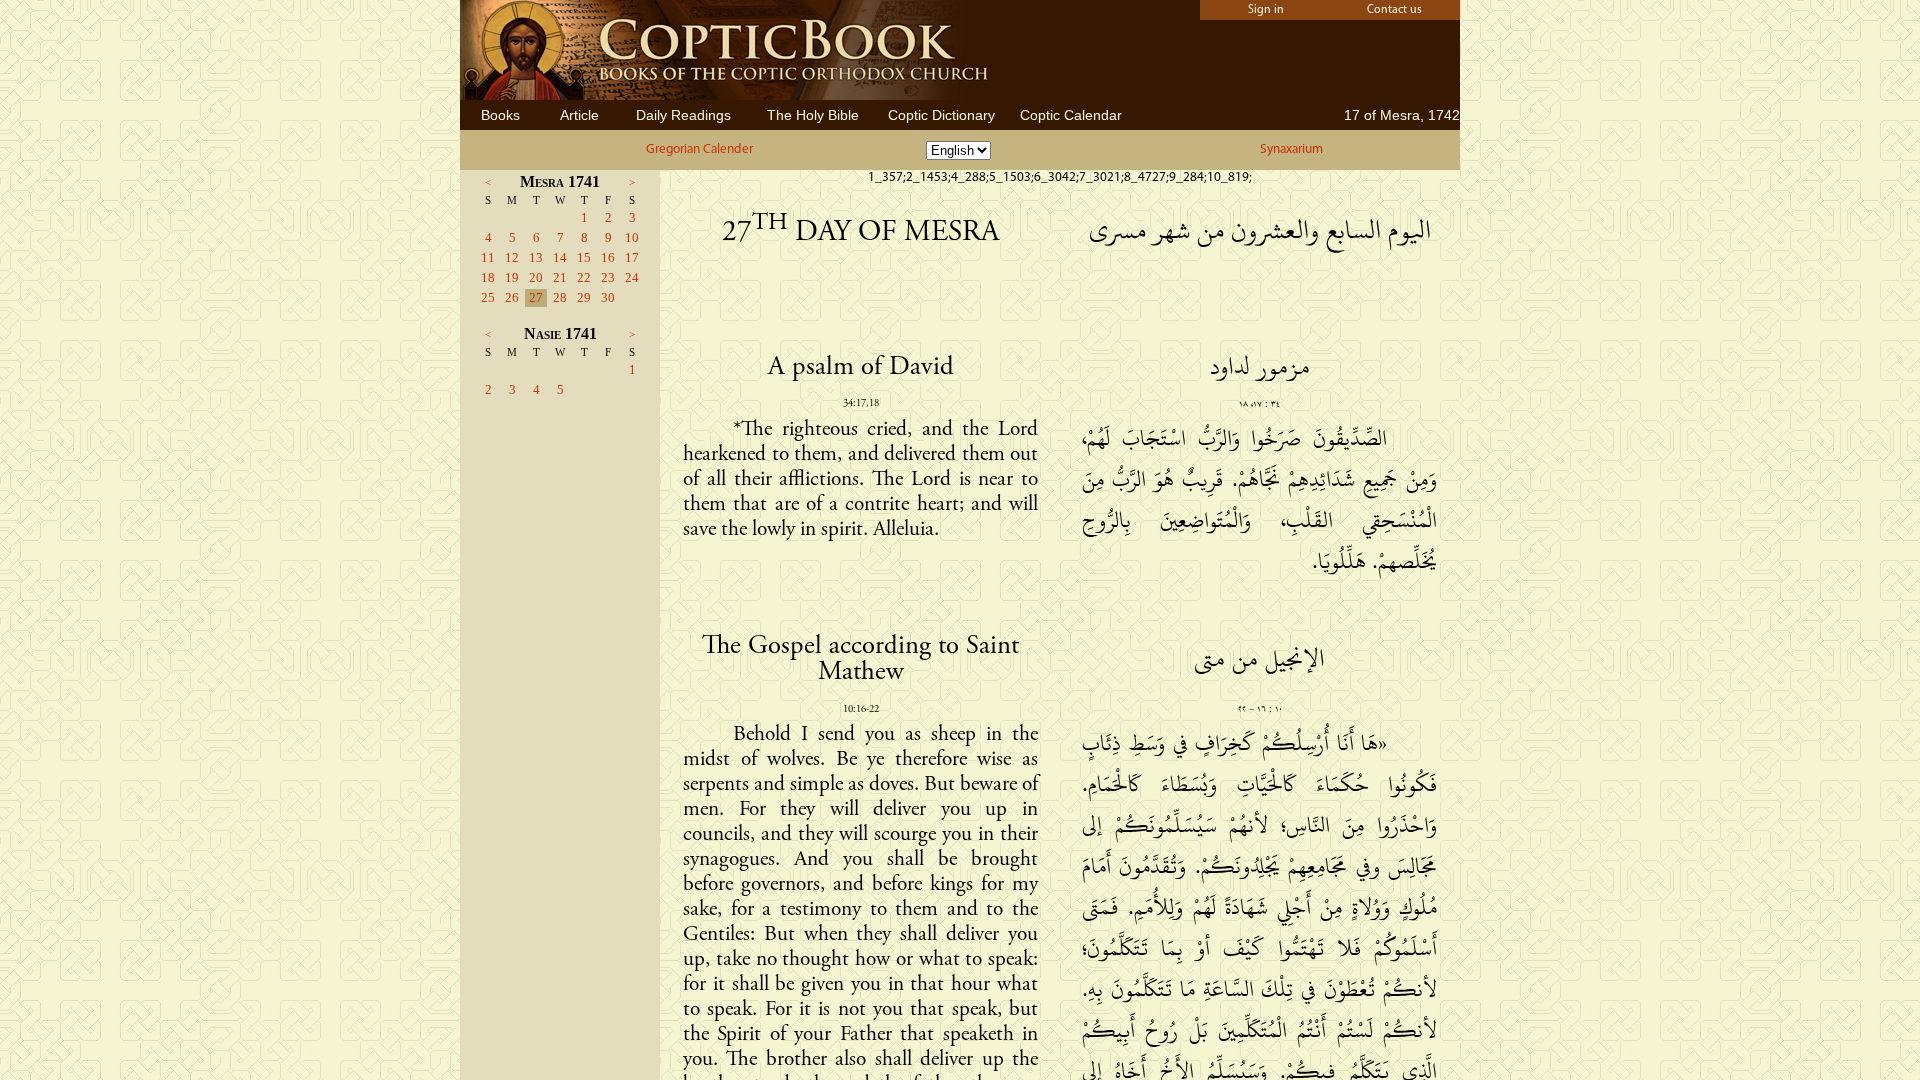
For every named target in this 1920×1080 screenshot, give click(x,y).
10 (632, 237)
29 (584, 297)
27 (536, 297)
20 (536, 277)
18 (488, 277)
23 (608, 277)
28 (560, 297)
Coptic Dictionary (941, 115)
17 (632, 257)
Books (500, 115)
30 (608, 297)
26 (512, 297)
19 (512, 277)
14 (560, 257)
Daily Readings (683, 115)
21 (560, 277)
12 (512, 257)
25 (488, 297)
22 (584, 277)
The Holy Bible (813, 115)
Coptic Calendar (1071, 115)
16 (608, 257)
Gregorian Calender (699, 149)
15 (584, 257)
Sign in (1266, 10)
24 (632, 277)
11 (488, 257)
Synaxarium (1291, 149)
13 (536, 257)
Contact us (1394, 10)
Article (579, 115)
